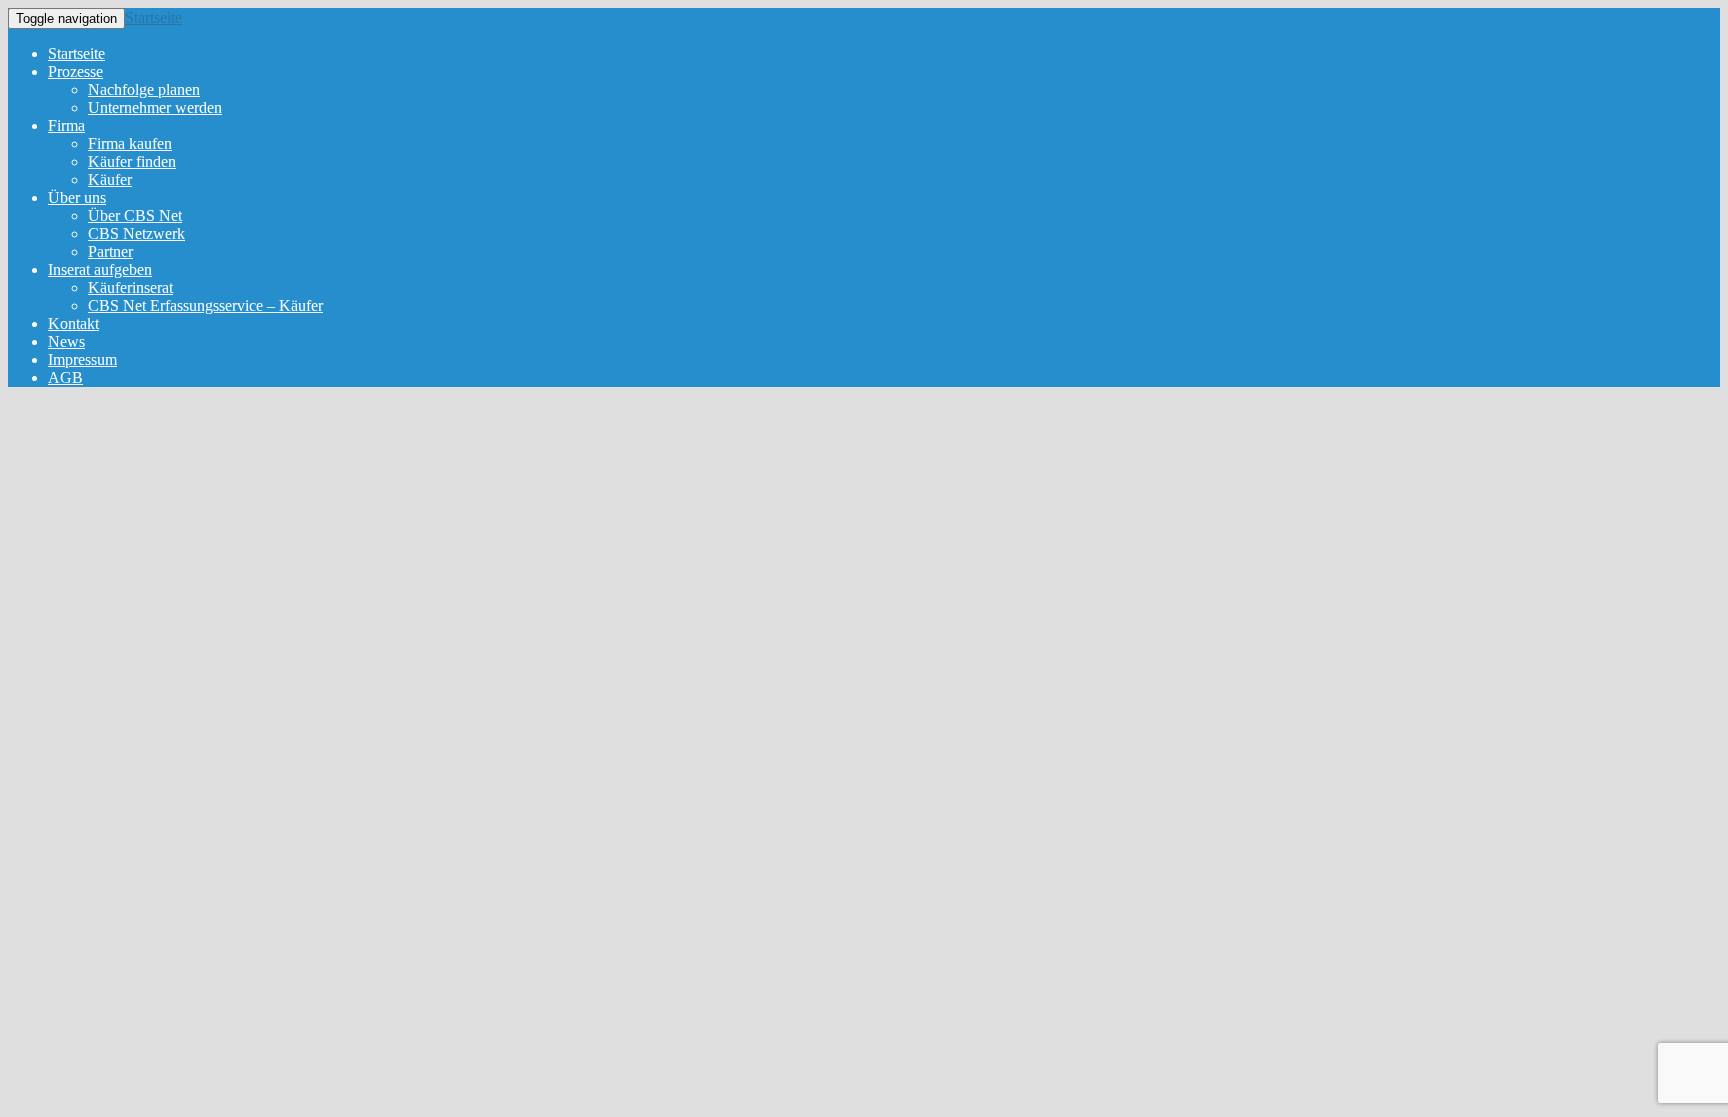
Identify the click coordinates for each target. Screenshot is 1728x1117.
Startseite (153, 17)
